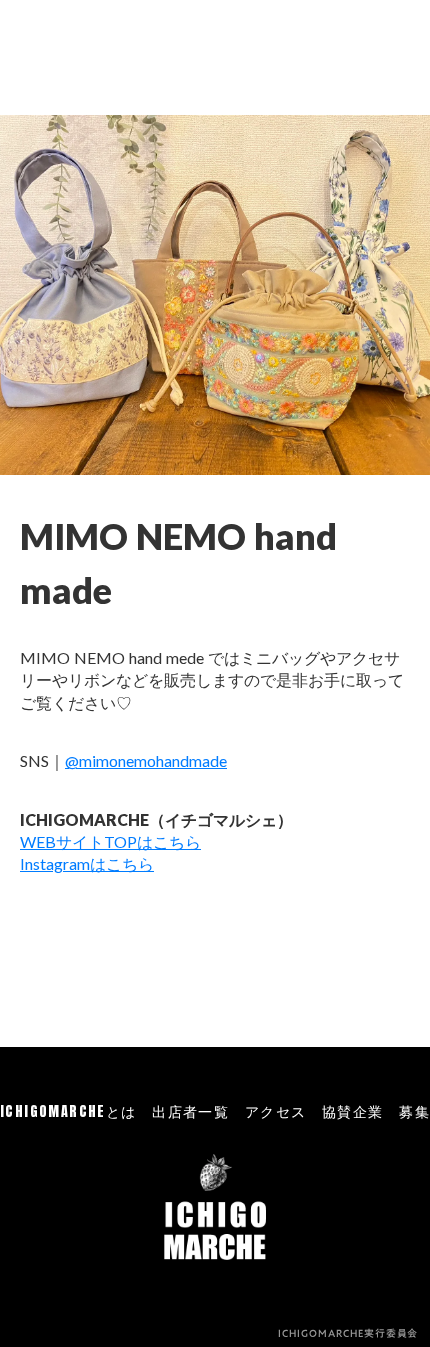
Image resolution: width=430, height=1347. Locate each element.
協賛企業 (353, 1112)
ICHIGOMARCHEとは (68, 1112)
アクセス (276, 1112)
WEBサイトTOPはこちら (110, 841)
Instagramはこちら (87, 863)
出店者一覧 (190, 1112)
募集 (414, 1112)
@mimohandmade (146, 760)
